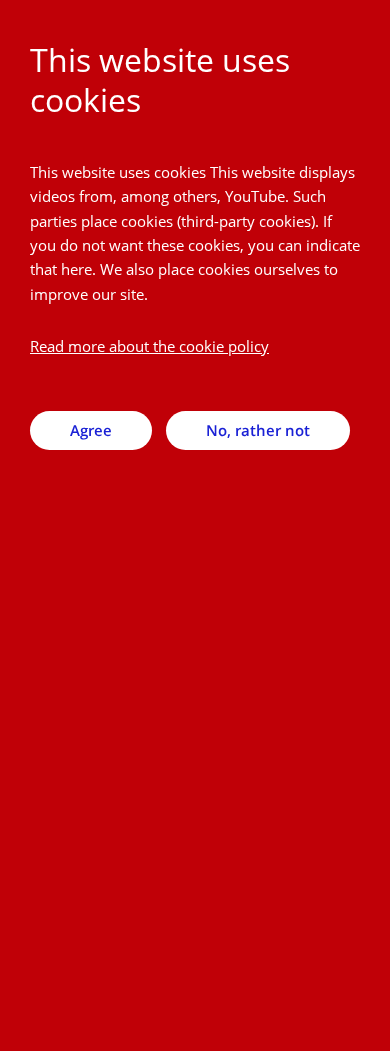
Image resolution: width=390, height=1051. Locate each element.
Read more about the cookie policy (149, 346)
